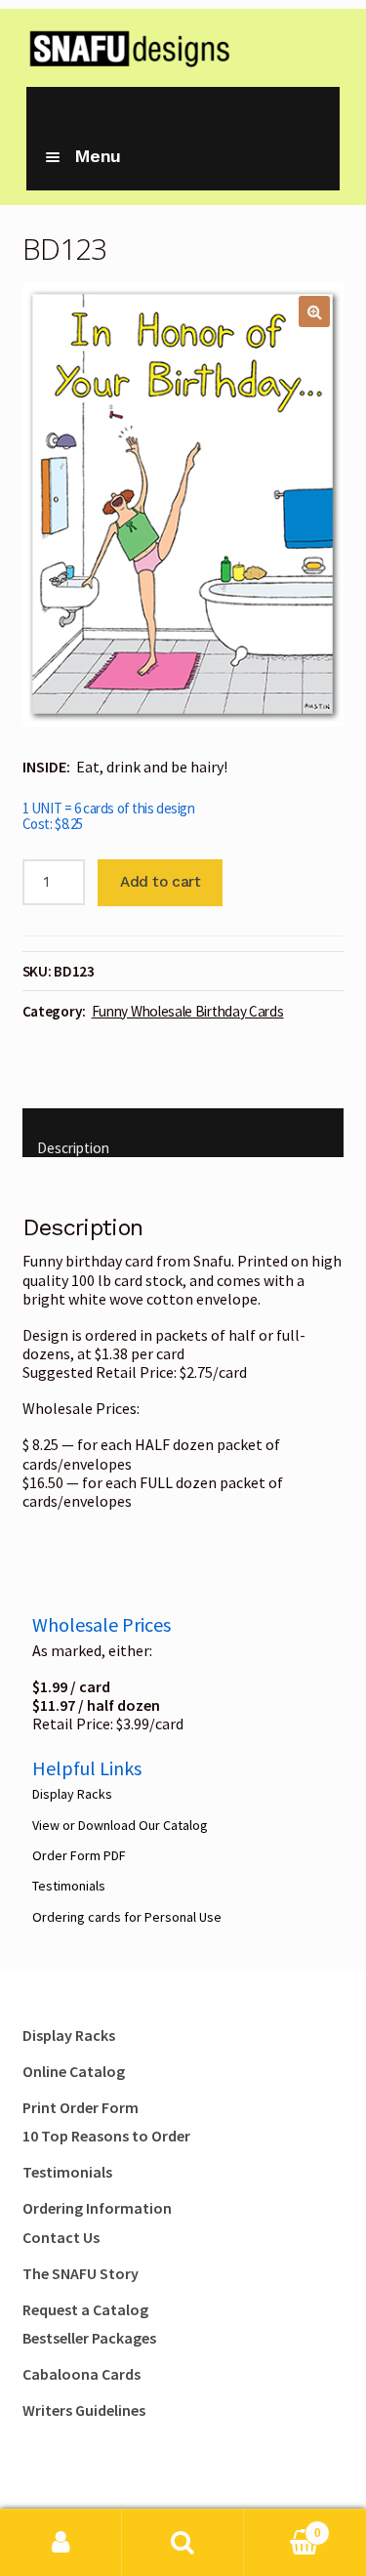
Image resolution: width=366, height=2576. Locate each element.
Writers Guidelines (84, 2410)
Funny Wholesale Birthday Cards (188, 1011)
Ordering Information (97, 2208)
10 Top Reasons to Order (106, 2136)
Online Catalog (74, 2071)
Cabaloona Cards (81, 2374)
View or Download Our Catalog (120, 1825)
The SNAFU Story (81, 2273)
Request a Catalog (85, 2309)
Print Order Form (81, 2107)
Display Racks (72, 1794)
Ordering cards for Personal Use (127, 1917)
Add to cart (160, 882)
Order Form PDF (79, 1855)
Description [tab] (73, 1148)
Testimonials (69, 1886)
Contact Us (61, 2237)
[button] (314, 312)
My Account (61, 2543)
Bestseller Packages (89, 2338)
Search (183, 2543)
